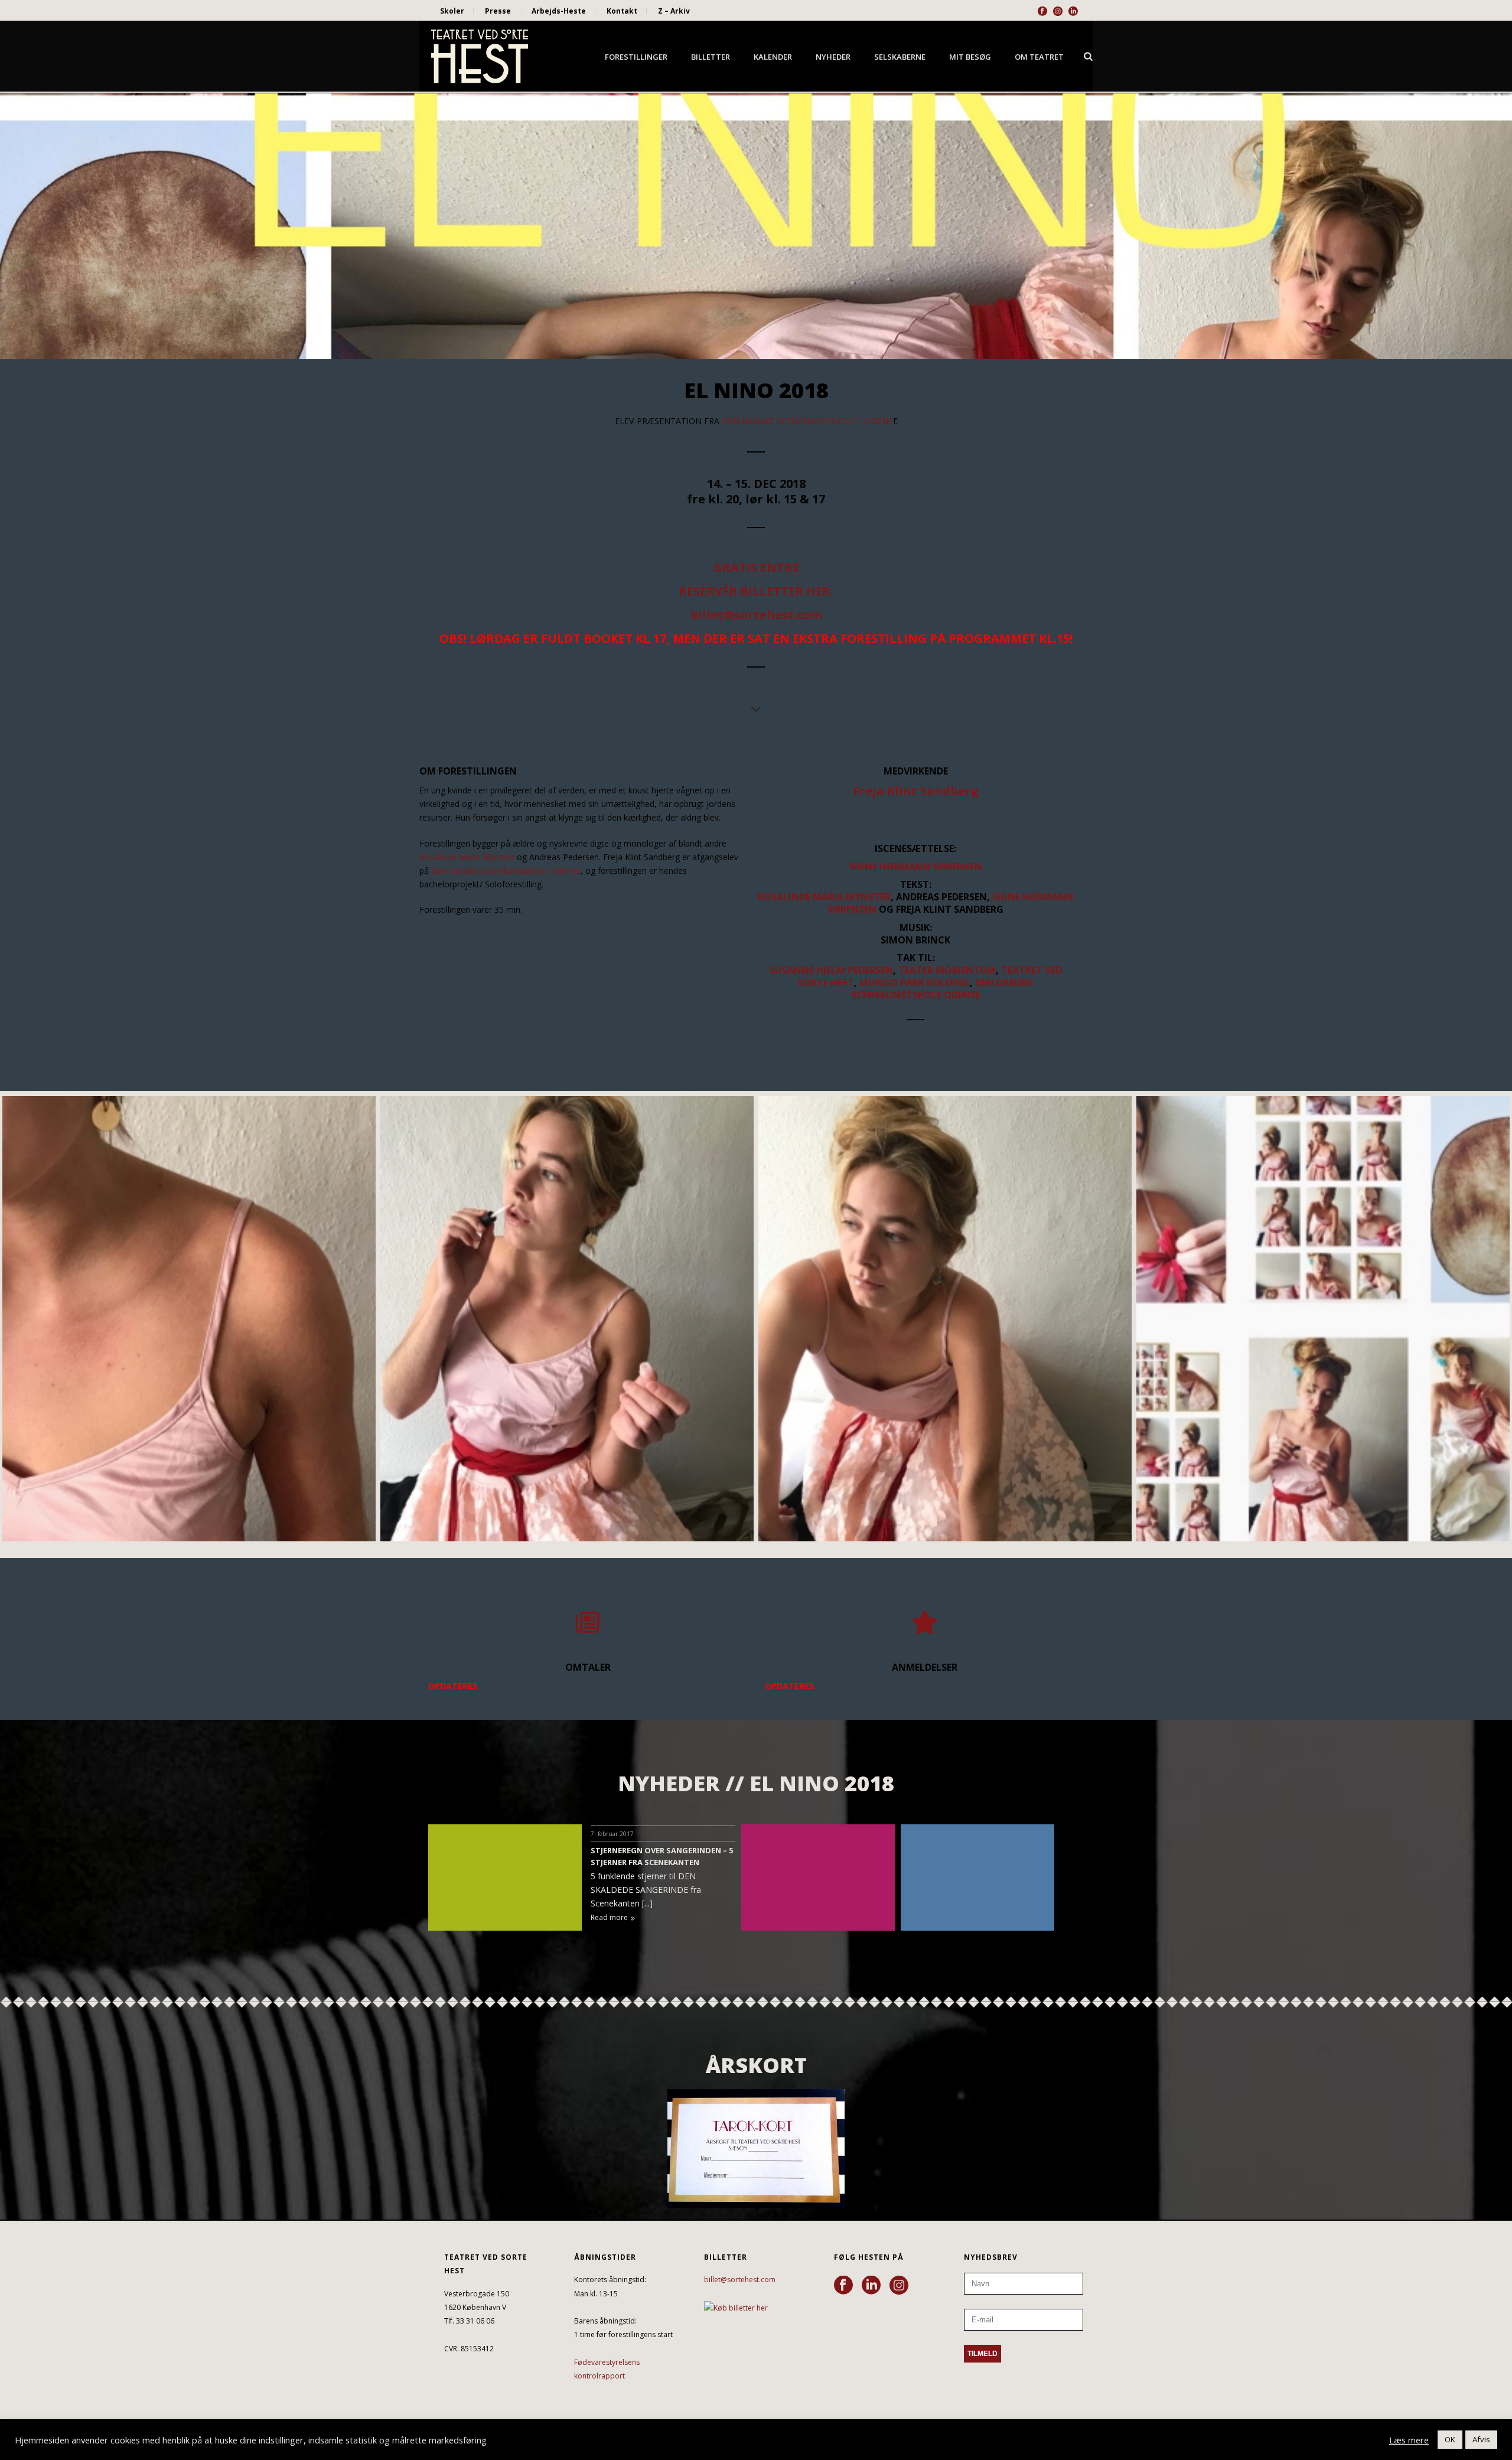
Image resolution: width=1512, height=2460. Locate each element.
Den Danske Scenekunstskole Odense (942, 989)
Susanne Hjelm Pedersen (831, 970)
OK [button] (1450, 2439)
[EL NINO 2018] (189, 1319)
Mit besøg (970, 57)
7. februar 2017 (612, 1834)
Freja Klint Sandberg (916, 791)
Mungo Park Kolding (915, 982)
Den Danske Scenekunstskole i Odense (506, 871)
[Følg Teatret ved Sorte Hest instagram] (899, 2286)
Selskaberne (900, 57)
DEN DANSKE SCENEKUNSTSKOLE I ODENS (807, 421)
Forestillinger (636, 57)
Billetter (711, 57)
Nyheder (833, 57)
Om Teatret (1039, 57)
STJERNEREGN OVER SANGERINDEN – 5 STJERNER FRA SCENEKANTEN (662, 1856)
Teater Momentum (947, 970)
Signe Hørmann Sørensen (916, 867)
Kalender (773, 57)
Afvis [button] (1481, 2439)
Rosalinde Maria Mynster (467, 857)
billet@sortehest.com (740, 2280)
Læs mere (1409, 2440)
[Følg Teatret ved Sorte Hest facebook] (843, 2286)
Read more (609, 1917)
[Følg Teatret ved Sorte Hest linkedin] (871, 2286)
